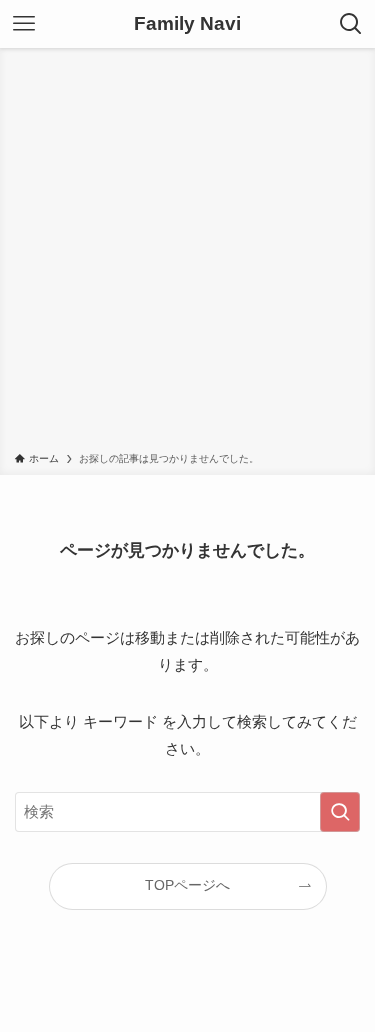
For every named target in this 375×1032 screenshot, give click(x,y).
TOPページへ (187, 885)
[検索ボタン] (351, 24)
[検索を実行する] (340, 812)
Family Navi (187, 24)
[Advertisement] (187, 253)
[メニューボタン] (24, 24)
